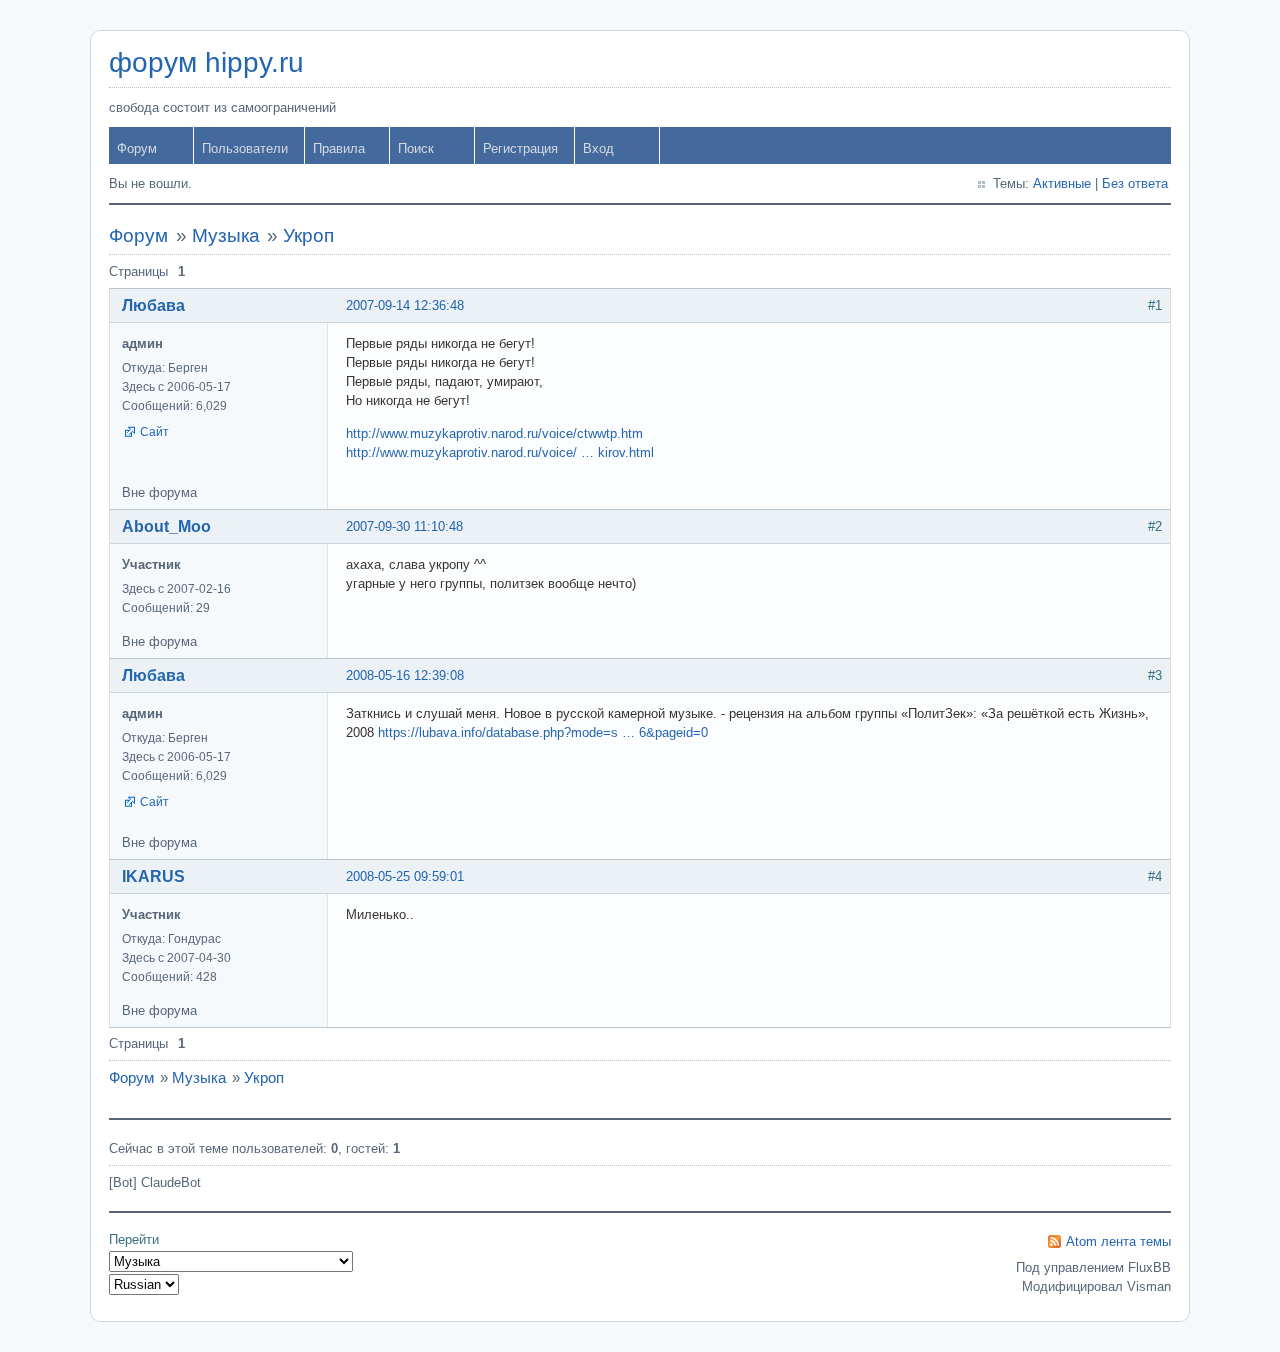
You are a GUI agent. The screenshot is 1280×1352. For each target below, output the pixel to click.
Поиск (416, 148)
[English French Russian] (144, 1284)
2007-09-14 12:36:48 (405, 305)
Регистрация (520, 148)
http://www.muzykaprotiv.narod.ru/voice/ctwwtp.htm (494, 433)
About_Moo (166, 526)
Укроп (308, 235)
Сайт (154, 432)
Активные (1062, 183)
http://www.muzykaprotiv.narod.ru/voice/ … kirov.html (500, 452)
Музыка (226, 235)
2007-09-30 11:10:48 (404, 526)
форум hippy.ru (206, 62)
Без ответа (1135, 183)
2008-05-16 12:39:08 (405, 675)
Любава (153, 305)
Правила (339, 148)
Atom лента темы (1118, 1241)
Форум (137, 148)
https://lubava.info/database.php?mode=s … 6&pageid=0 (543, 732)
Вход (598, 148)
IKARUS (153, 876)
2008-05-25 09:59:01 (405, 876)
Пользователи (245, 148)
